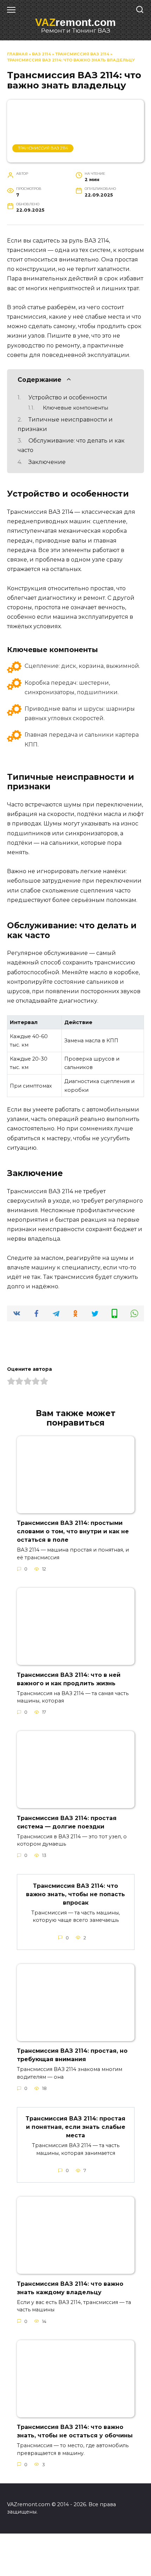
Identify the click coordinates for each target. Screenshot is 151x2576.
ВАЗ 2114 (41, 54)
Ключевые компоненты (75, 408)
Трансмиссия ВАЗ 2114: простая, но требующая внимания (72, 2055)
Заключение (47, 462)
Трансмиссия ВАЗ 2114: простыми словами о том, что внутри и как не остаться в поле (73, 1531)
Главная (17, 54)
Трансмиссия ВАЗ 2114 (82, 54)
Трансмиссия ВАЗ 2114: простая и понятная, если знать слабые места (75, 2127)
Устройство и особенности (68, 397)
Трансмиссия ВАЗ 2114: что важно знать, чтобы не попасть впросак (75, 1894)
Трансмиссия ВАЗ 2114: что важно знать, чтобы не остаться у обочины (75, 2431)
